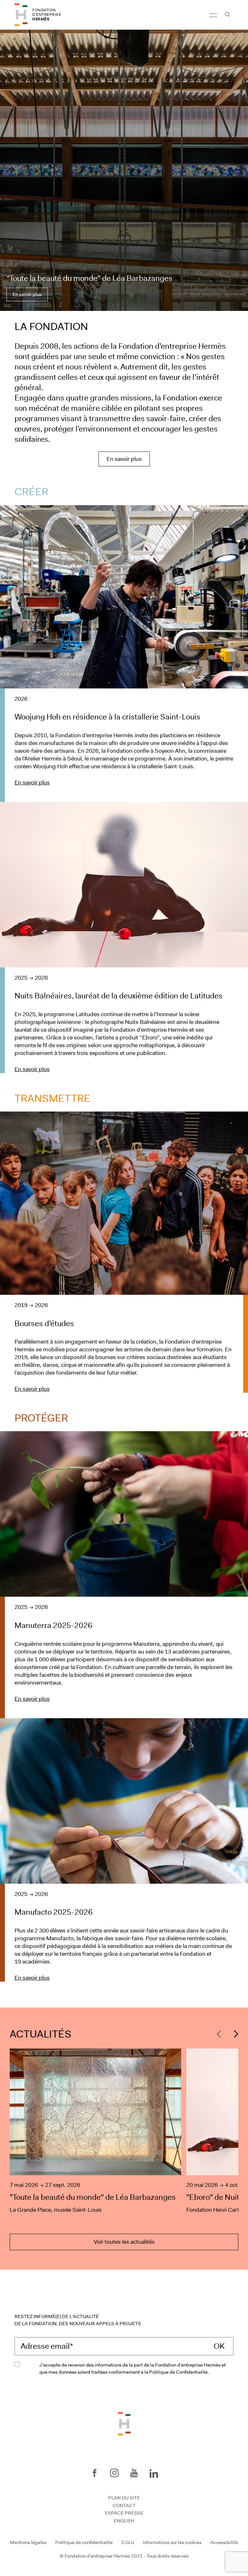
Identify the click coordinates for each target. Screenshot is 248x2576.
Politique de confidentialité (84, 2542)
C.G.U (128, 2542)
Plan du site (124, 2498)
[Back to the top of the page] (124, 2423)
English (124, 2521)
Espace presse (124, 2513)
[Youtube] (134, 2473)
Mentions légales (28, 2542)
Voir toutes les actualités (124, 2242)
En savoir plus (27, 294)
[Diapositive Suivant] (234, 2034)
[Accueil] (21, 15)
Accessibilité (224, 2542)
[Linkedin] (154, 2472)
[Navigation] (213, 15)
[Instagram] (114, 2473)
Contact (124, 2506)
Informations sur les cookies (172, 2542)
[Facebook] (95, 2473)
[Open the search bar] (227, 15)
